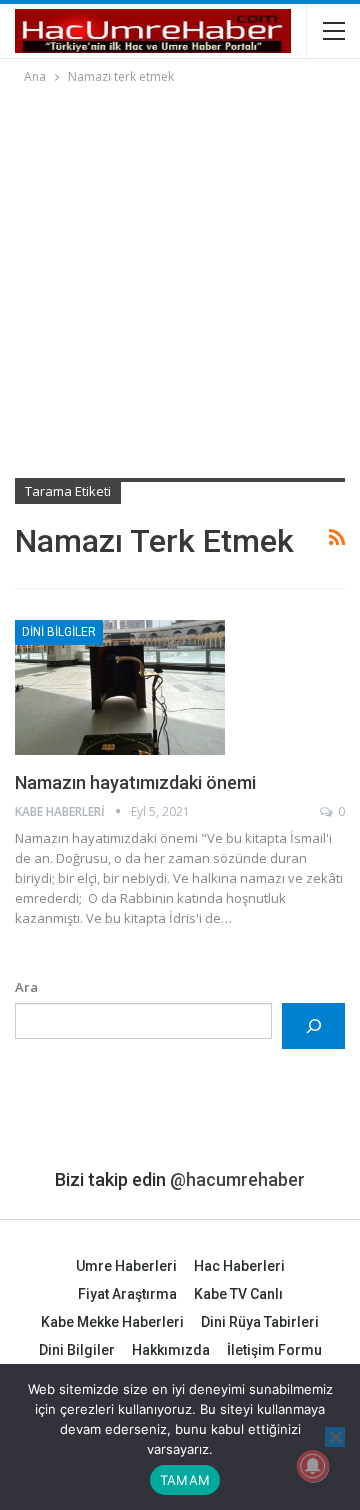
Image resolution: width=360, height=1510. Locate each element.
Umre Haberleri (126, 1266)
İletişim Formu (274, 1350)
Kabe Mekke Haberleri (112, 1322)
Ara (26, 987)
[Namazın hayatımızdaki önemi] (120, 687)
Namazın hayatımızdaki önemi (135, 782)
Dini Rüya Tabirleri (260, 1322)
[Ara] (313, 1025)
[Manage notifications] (313, 1466)
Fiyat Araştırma (127, 1294)
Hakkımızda (171, 1350)
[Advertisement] (180, 278)
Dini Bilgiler (59, 632)
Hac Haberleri (239, 1266)
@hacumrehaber (237, 1179)
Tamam (185, 1480)
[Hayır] (335, 1437)
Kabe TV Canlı (238, 1294)
